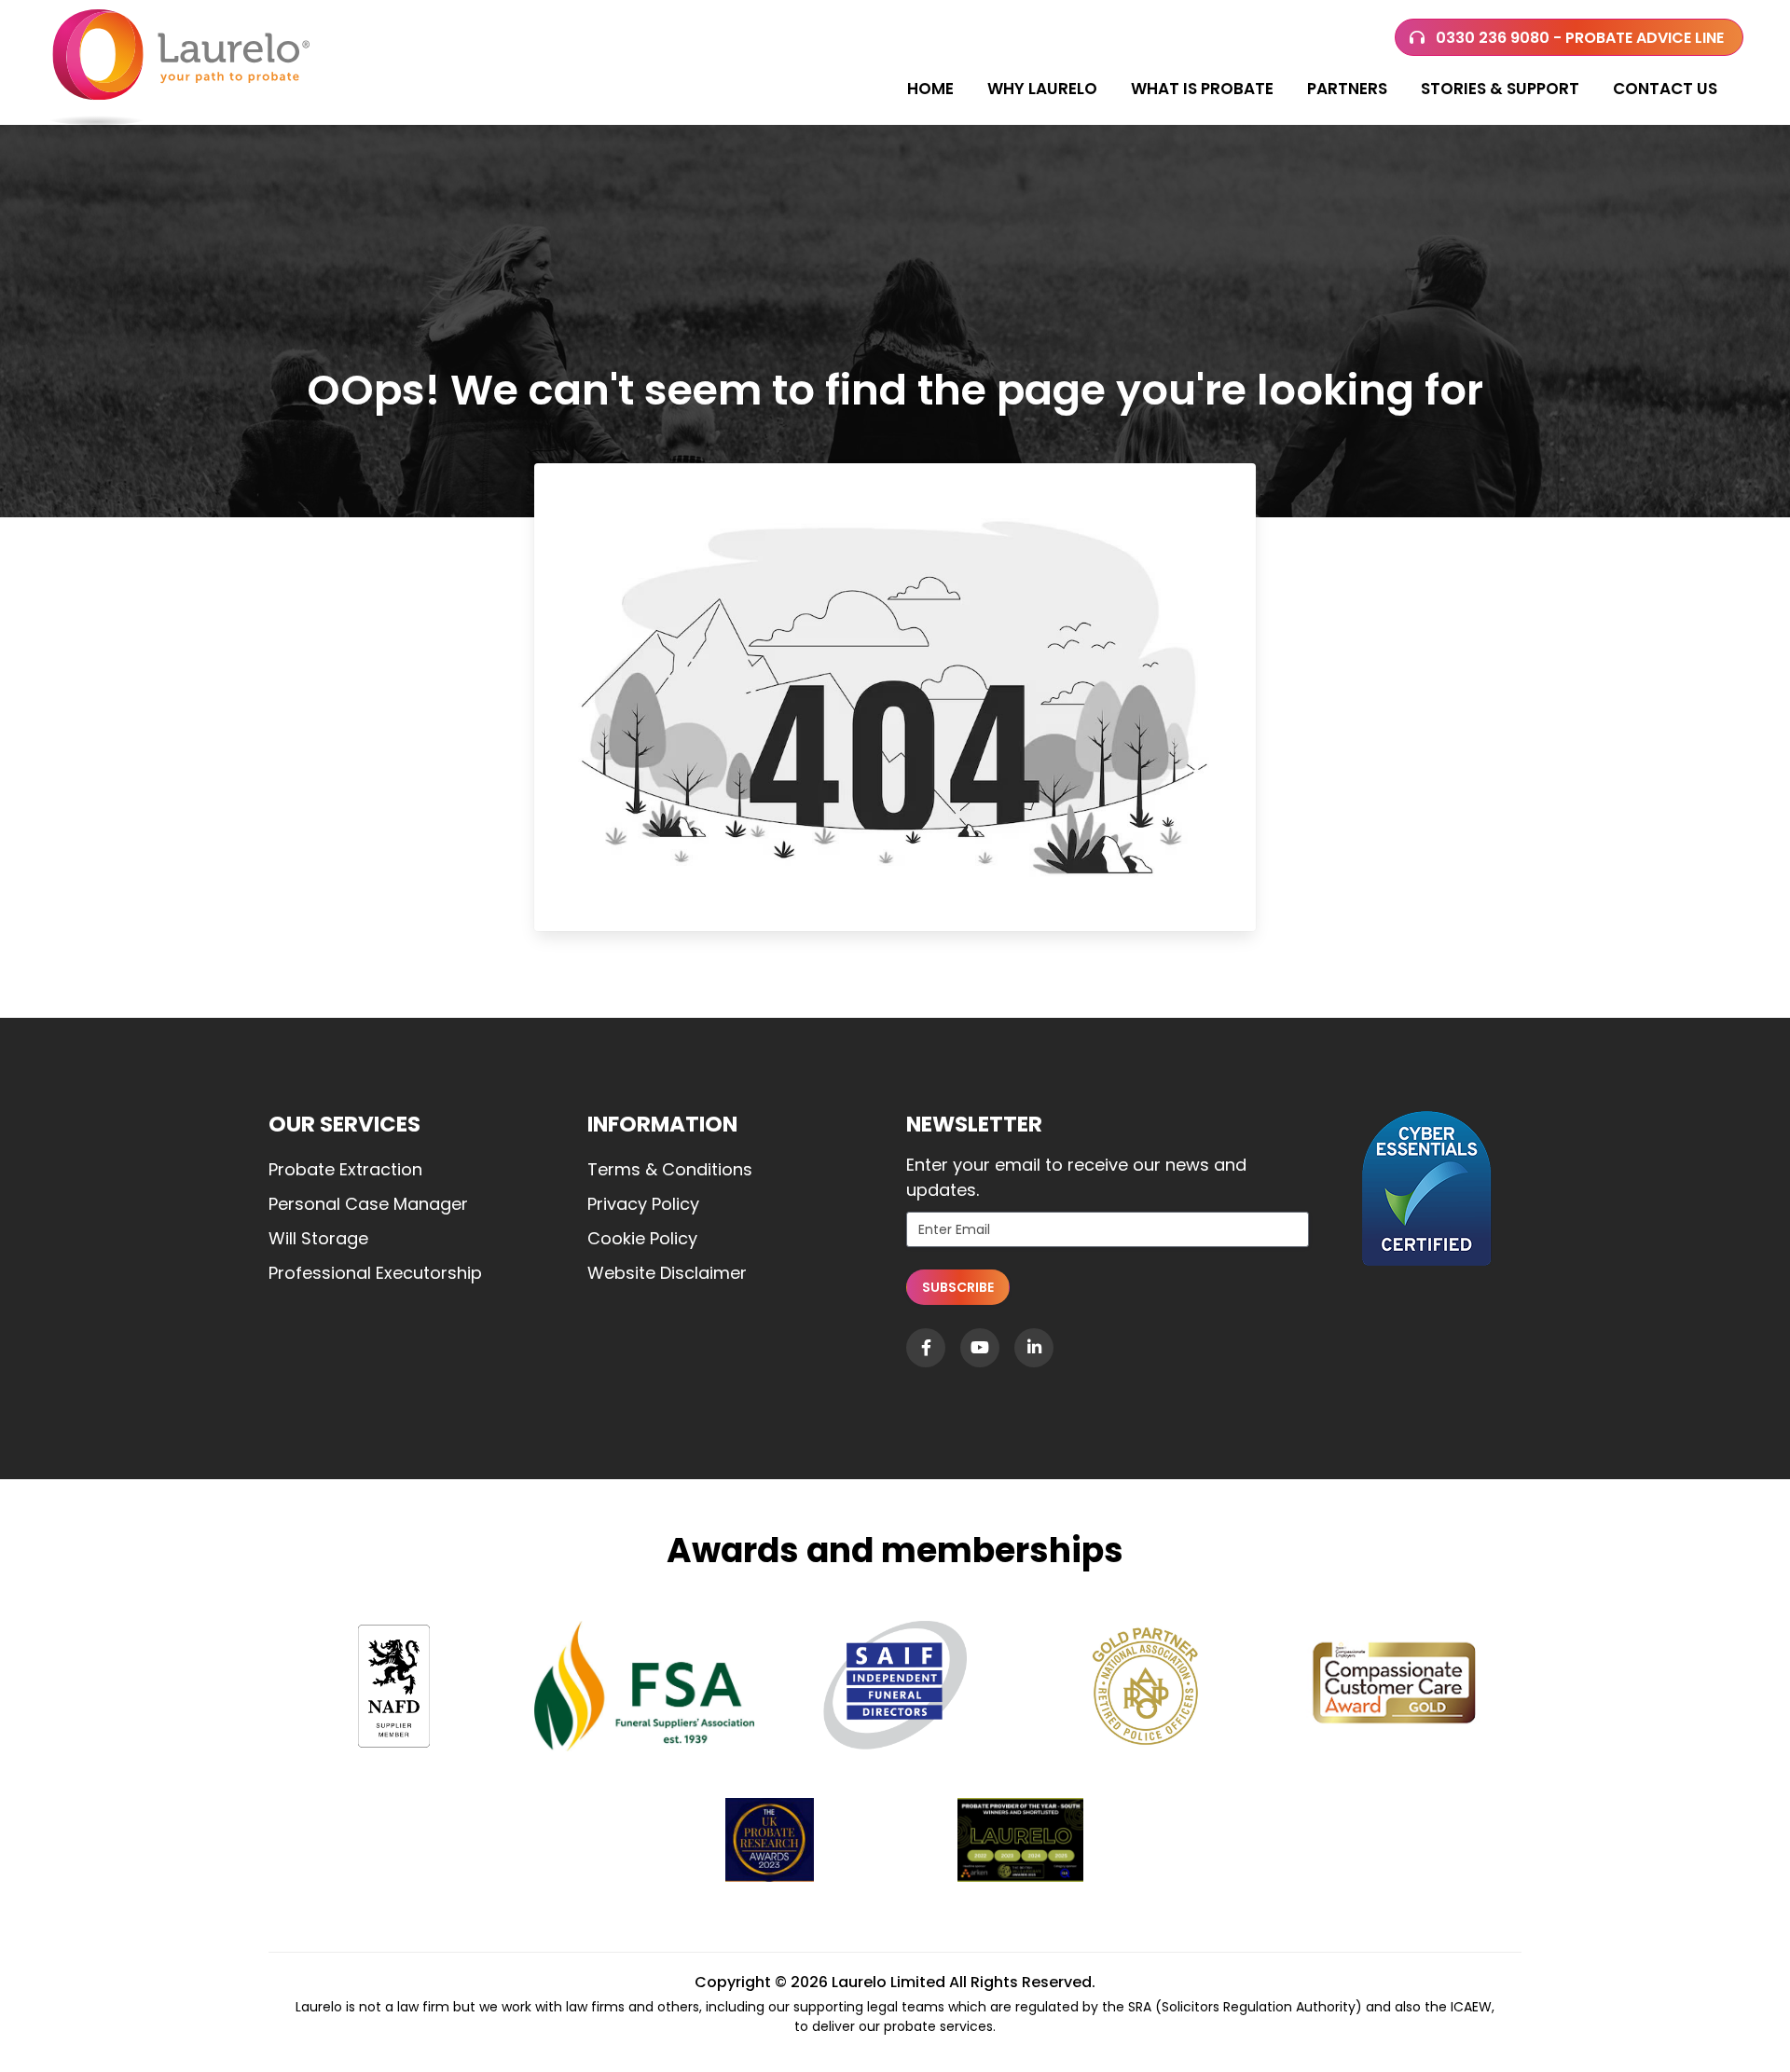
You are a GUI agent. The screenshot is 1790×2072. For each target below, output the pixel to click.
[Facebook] (926, 1348)
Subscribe (958, 1287)
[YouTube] (980, 1348)
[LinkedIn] (1034, 1348)
